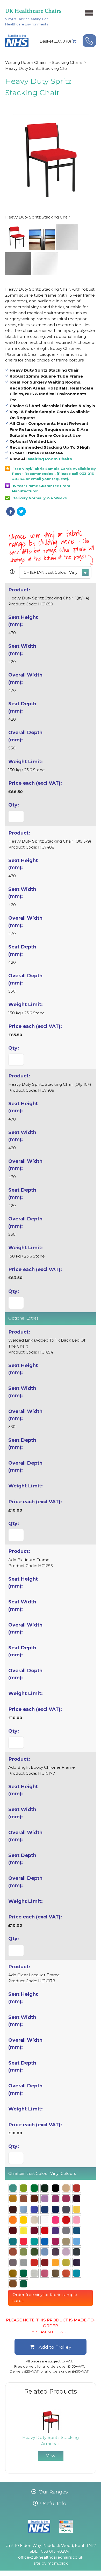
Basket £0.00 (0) (55, 41)
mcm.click (57, 2563)
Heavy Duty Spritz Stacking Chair (38, 68)
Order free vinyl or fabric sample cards (45, 2298)
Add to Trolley (55, 2347)
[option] (51, 2435)
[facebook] (10, 511)
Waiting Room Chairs (26, 62)
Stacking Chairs (67, 62)
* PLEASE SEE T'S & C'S (51, 2332)
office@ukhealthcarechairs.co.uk (51, 2557)
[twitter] (21, 511)
